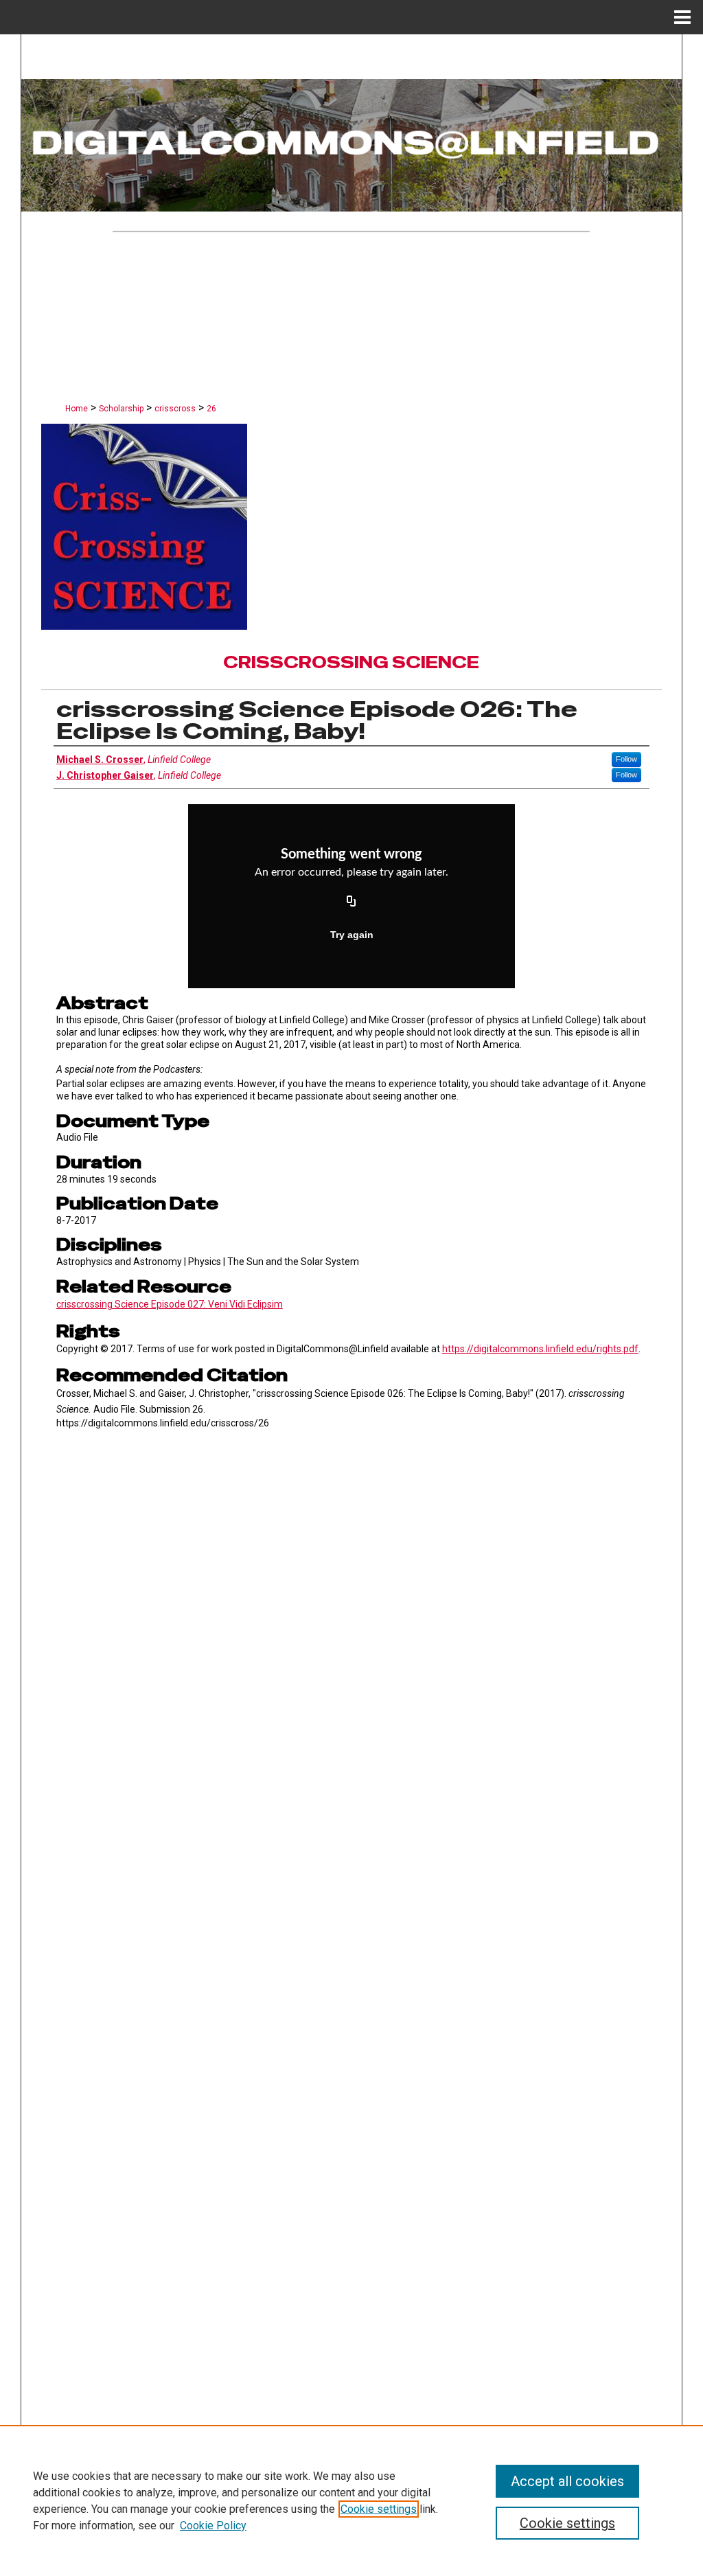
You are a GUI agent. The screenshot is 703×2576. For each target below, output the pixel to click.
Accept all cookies (567, 2481)
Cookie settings (379, 2509)
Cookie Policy (213, 2526)
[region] (351, 2500)
